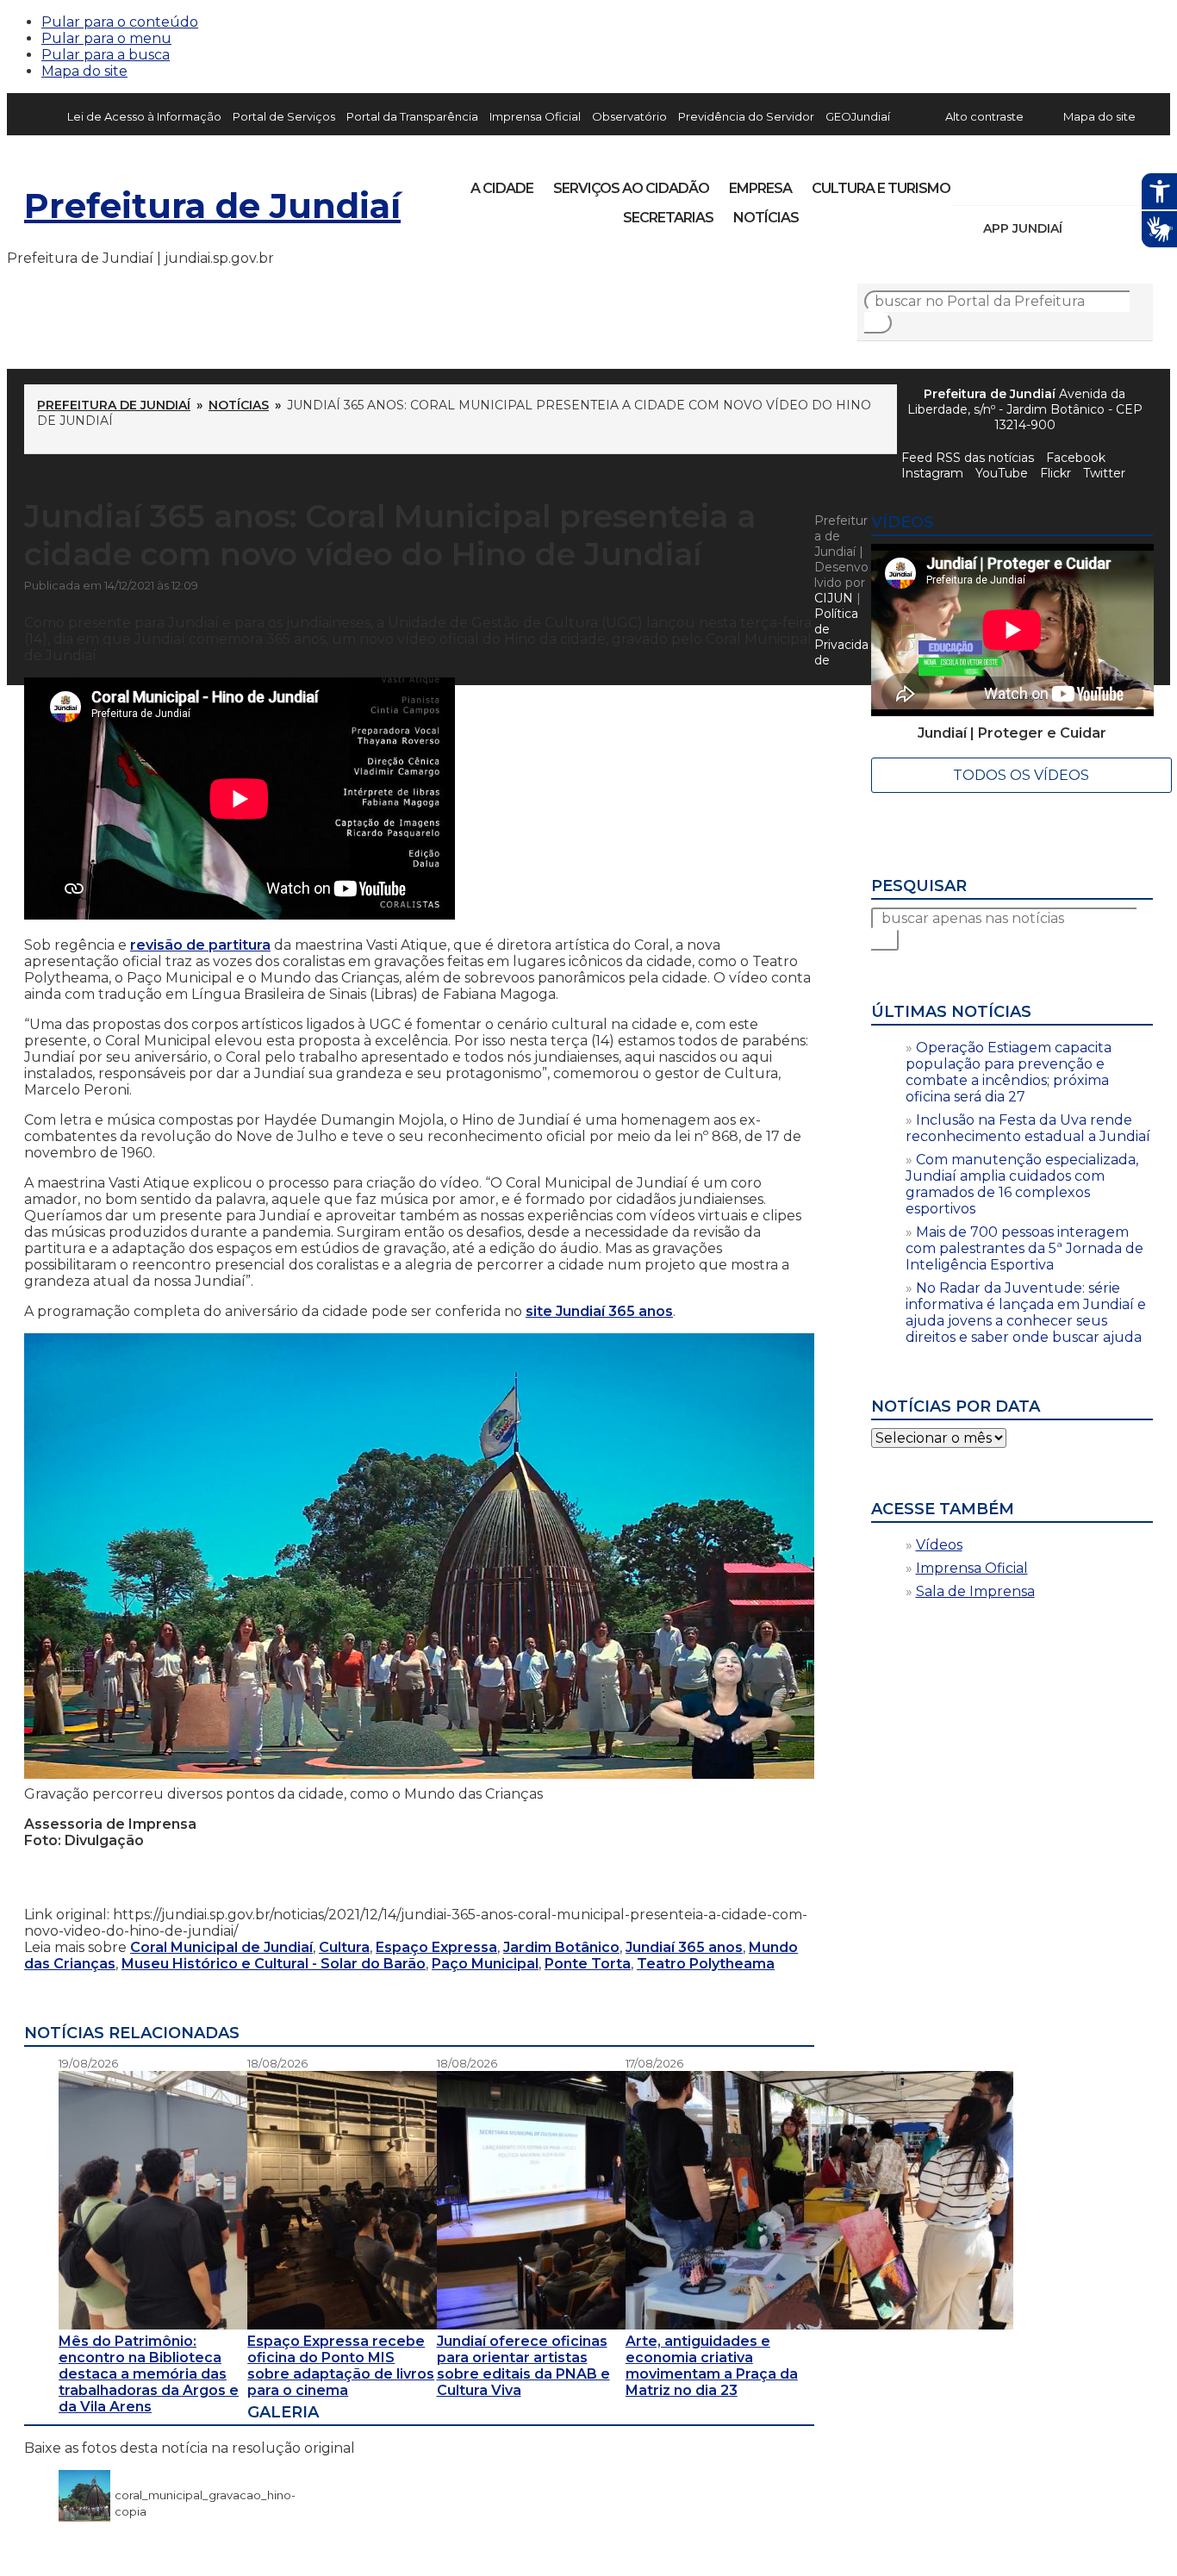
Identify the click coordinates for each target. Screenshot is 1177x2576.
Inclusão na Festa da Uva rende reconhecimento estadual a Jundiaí (1028, 1128)
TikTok (1025, 183)
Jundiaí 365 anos (684, 1947)
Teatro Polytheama (706, 1964)
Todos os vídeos (1021, 775)
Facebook (1076, 458)
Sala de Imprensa (975, 1591)
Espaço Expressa (436, 1947)
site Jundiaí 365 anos (599, 1311)
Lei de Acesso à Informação (144, 116)
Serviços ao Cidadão (631, 188)
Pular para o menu (106, 38)
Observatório (629, 116)
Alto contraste (984, 116)
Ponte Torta (588, 1964)
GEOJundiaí (858, 116)
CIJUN (834, 598)
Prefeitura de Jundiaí (212, 206)
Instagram (996, 183)
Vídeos (939, 1545)
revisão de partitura (200, 945)
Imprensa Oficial (535, 116)
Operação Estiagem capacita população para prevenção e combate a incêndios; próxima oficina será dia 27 (1009, 1072)
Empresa (760, 188)
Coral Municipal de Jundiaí (221, 1947)
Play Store (1111, 228)
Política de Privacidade (841, 637)
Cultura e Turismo (881, 188)
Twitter (1104, 473)
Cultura (344, 1947)
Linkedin (1084, 183)
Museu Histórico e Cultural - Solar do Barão (274, 1964)
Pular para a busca (106, 55)
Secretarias (668, 218)
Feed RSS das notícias (968, 458)
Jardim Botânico (561, 1947)
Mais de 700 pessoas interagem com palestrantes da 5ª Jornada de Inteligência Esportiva (1024, 1248)
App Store (1081, 228)
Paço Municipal (485, 1964)
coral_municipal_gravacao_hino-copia (205, 2495)
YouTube (1055, 183)
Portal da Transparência (412, 116)
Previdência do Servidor (746, 116)
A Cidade (502, 188)
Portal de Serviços (284, 116)
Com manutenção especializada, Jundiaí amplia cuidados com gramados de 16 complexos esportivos (1022, 1184)
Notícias (766, 218)
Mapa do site (84, 71)
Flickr (1113, 183)
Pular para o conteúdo (120, 22)
